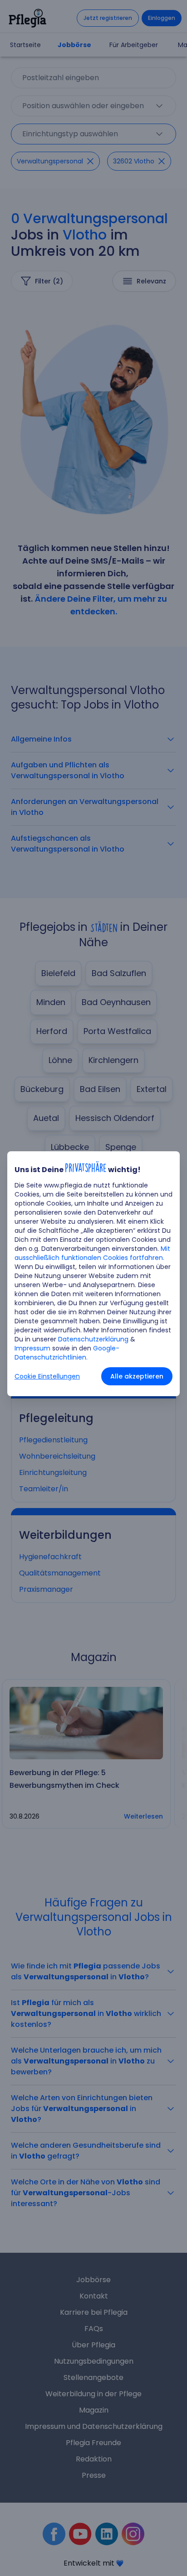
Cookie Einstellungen (47, 1376)
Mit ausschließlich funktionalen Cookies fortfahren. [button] (92, 1253)
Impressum (32, 1348)
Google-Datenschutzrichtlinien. (67, 1353)
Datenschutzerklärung (93, 1339)
